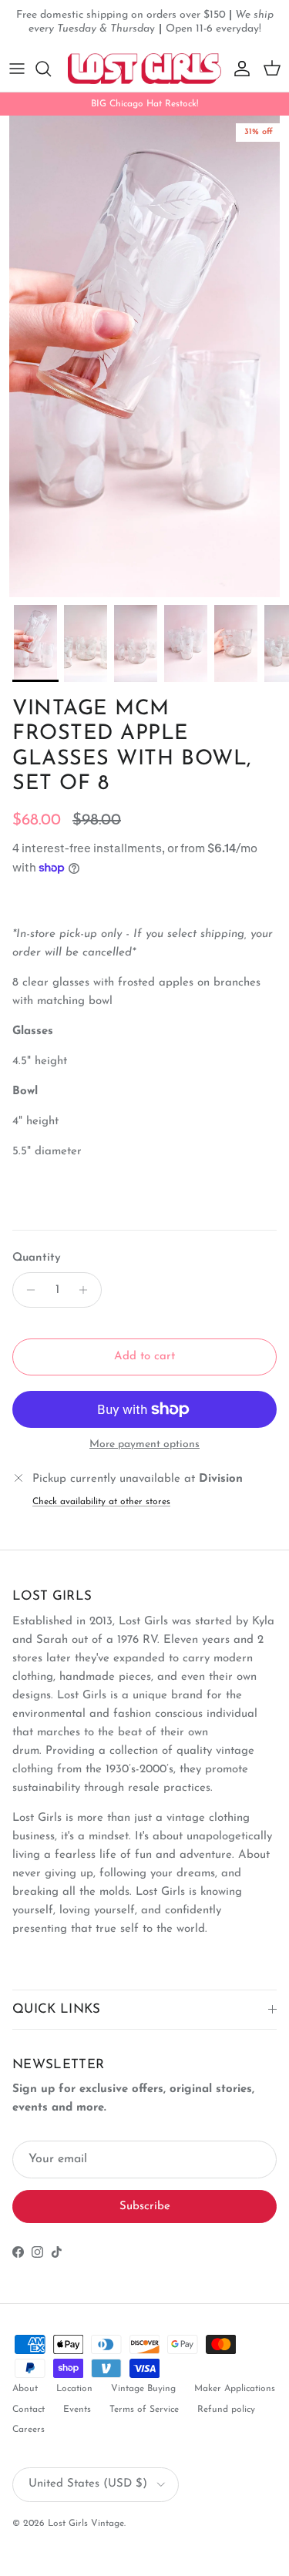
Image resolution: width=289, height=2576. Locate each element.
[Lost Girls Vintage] (144, 69)
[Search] (51, 69)
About (25, 2389)
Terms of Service (144, 2410)
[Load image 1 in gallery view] (144, 356)
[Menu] (17, 69)
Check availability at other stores (101, 1502)
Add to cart (144, 1357)
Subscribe (145, 2207)
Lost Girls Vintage (86, 2524)
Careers (29, 2430)
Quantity (37, 1258)
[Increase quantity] (87, 1290)
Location (74, 2389)
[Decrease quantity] (27, 1290)
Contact (29, 2410)
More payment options (144, 1444)
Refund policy (226, 2410)
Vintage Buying (143, 2389)
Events (77, 2410)
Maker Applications (235, 2389)
